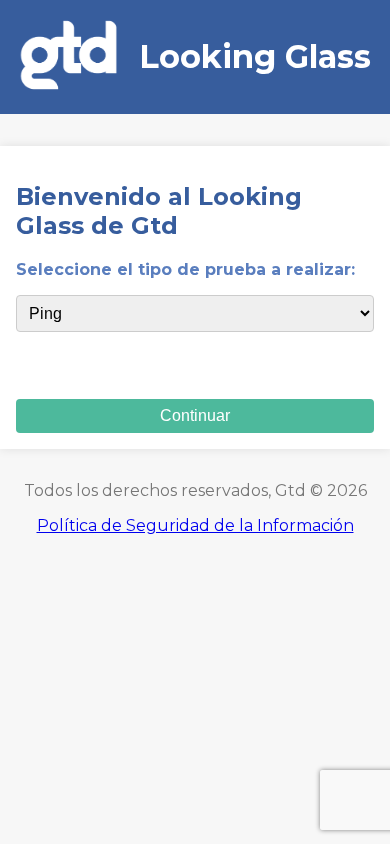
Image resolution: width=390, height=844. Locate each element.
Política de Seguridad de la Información (195, 525)
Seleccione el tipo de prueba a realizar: (185, 269)
